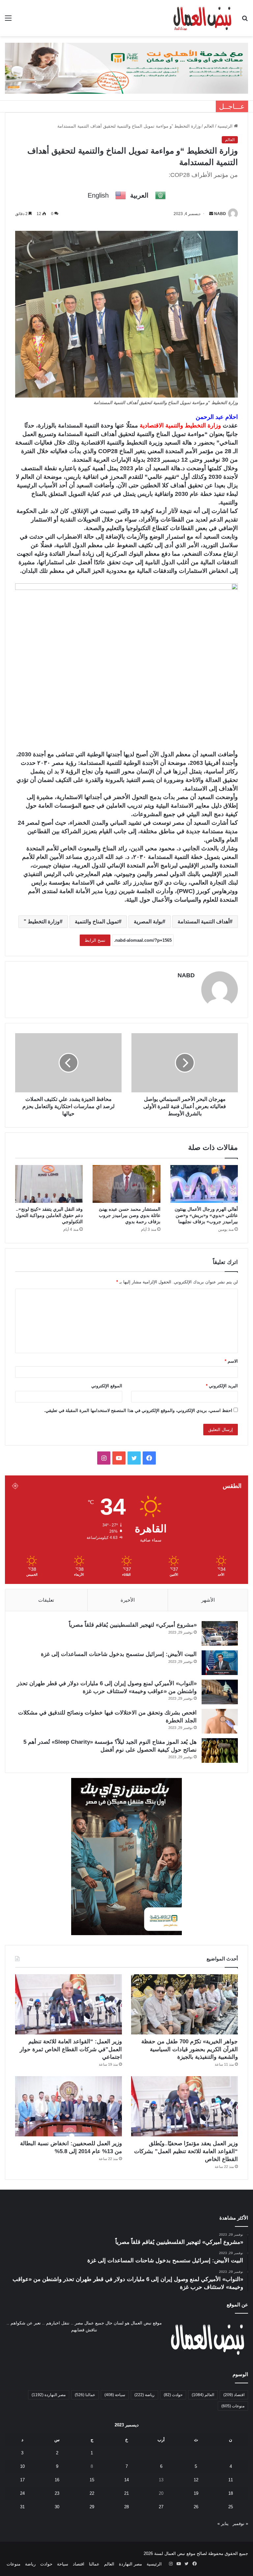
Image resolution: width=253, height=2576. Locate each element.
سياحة (115, 2395)
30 (57, 2507)
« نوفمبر (240, 2524)
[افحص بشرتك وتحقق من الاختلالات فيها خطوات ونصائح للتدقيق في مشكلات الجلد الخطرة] (220, 1721)
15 (92, 2480)
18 (231, 2493)
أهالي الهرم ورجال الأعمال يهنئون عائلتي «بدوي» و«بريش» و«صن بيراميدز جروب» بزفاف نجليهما (206, 1215)
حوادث (173, 2395)
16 (57, 2480)
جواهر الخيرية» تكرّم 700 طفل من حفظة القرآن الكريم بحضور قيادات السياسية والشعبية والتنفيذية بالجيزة (190, 2049)
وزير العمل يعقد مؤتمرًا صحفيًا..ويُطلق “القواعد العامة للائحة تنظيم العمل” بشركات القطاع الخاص (186, 2151)
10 (22, 2466)
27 (161, 2507)
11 (231, 2480)
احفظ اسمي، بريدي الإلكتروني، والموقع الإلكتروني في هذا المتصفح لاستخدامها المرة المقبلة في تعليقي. (138, 1410)
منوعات (233, 2406)
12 (196, 2480)
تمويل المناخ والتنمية (97, 922)
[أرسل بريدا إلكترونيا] (211, 214)
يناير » (223, 2524)
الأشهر (208, 1600)
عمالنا (85, 2395)
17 (22, 2480)
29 (92, 2507)
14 (126, 2480)
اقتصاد (234, 2395)
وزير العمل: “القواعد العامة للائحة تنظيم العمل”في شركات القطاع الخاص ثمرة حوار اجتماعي (71, 2049)
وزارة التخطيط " (42, 922)
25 (231, 2507)
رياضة (144, 2395)
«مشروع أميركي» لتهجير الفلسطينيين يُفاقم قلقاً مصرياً (133, 1625)
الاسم (231, 1361)
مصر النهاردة (49, 2395)
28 (126, 2507)
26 (196, 2507)
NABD (220, 214)
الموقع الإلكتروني (107, 1386)
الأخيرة (128, 1600)
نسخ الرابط (95, 940)
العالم (209, 126)
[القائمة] (8, 21)
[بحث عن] (245, 21)
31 (22, 2507)
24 (22, 2493)
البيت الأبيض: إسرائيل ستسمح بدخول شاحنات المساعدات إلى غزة (119, 1654)
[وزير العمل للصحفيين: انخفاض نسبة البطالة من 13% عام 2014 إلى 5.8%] (69, 2106)
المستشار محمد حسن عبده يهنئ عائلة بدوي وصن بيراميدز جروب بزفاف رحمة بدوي (130, 1215)
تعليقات (46, 1600)
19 (196, 2493)
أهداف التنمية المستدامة (204, 922)
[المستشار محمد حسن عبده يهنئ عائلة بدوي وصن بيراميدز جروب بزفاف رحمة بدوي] (126, 1184)
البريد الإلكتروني (222, 1386)
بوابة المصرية (148, 922)
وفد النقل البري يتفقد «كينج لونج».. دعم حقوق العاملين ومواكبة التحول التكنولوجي (49, 1215)
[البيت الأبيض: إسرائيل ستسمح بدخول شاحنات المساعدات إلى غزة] (220, 1663)
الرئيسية (226, 126)
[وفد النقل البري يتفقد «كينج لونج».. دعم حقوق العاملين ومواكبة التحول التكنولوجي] (49, 1184)
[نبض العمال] (202, 18)
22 (92, 2493)
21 (126, 2493)
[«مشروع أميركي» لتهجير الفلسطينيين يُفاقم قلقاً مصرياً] (220, 1633)
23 (57, 2493)
